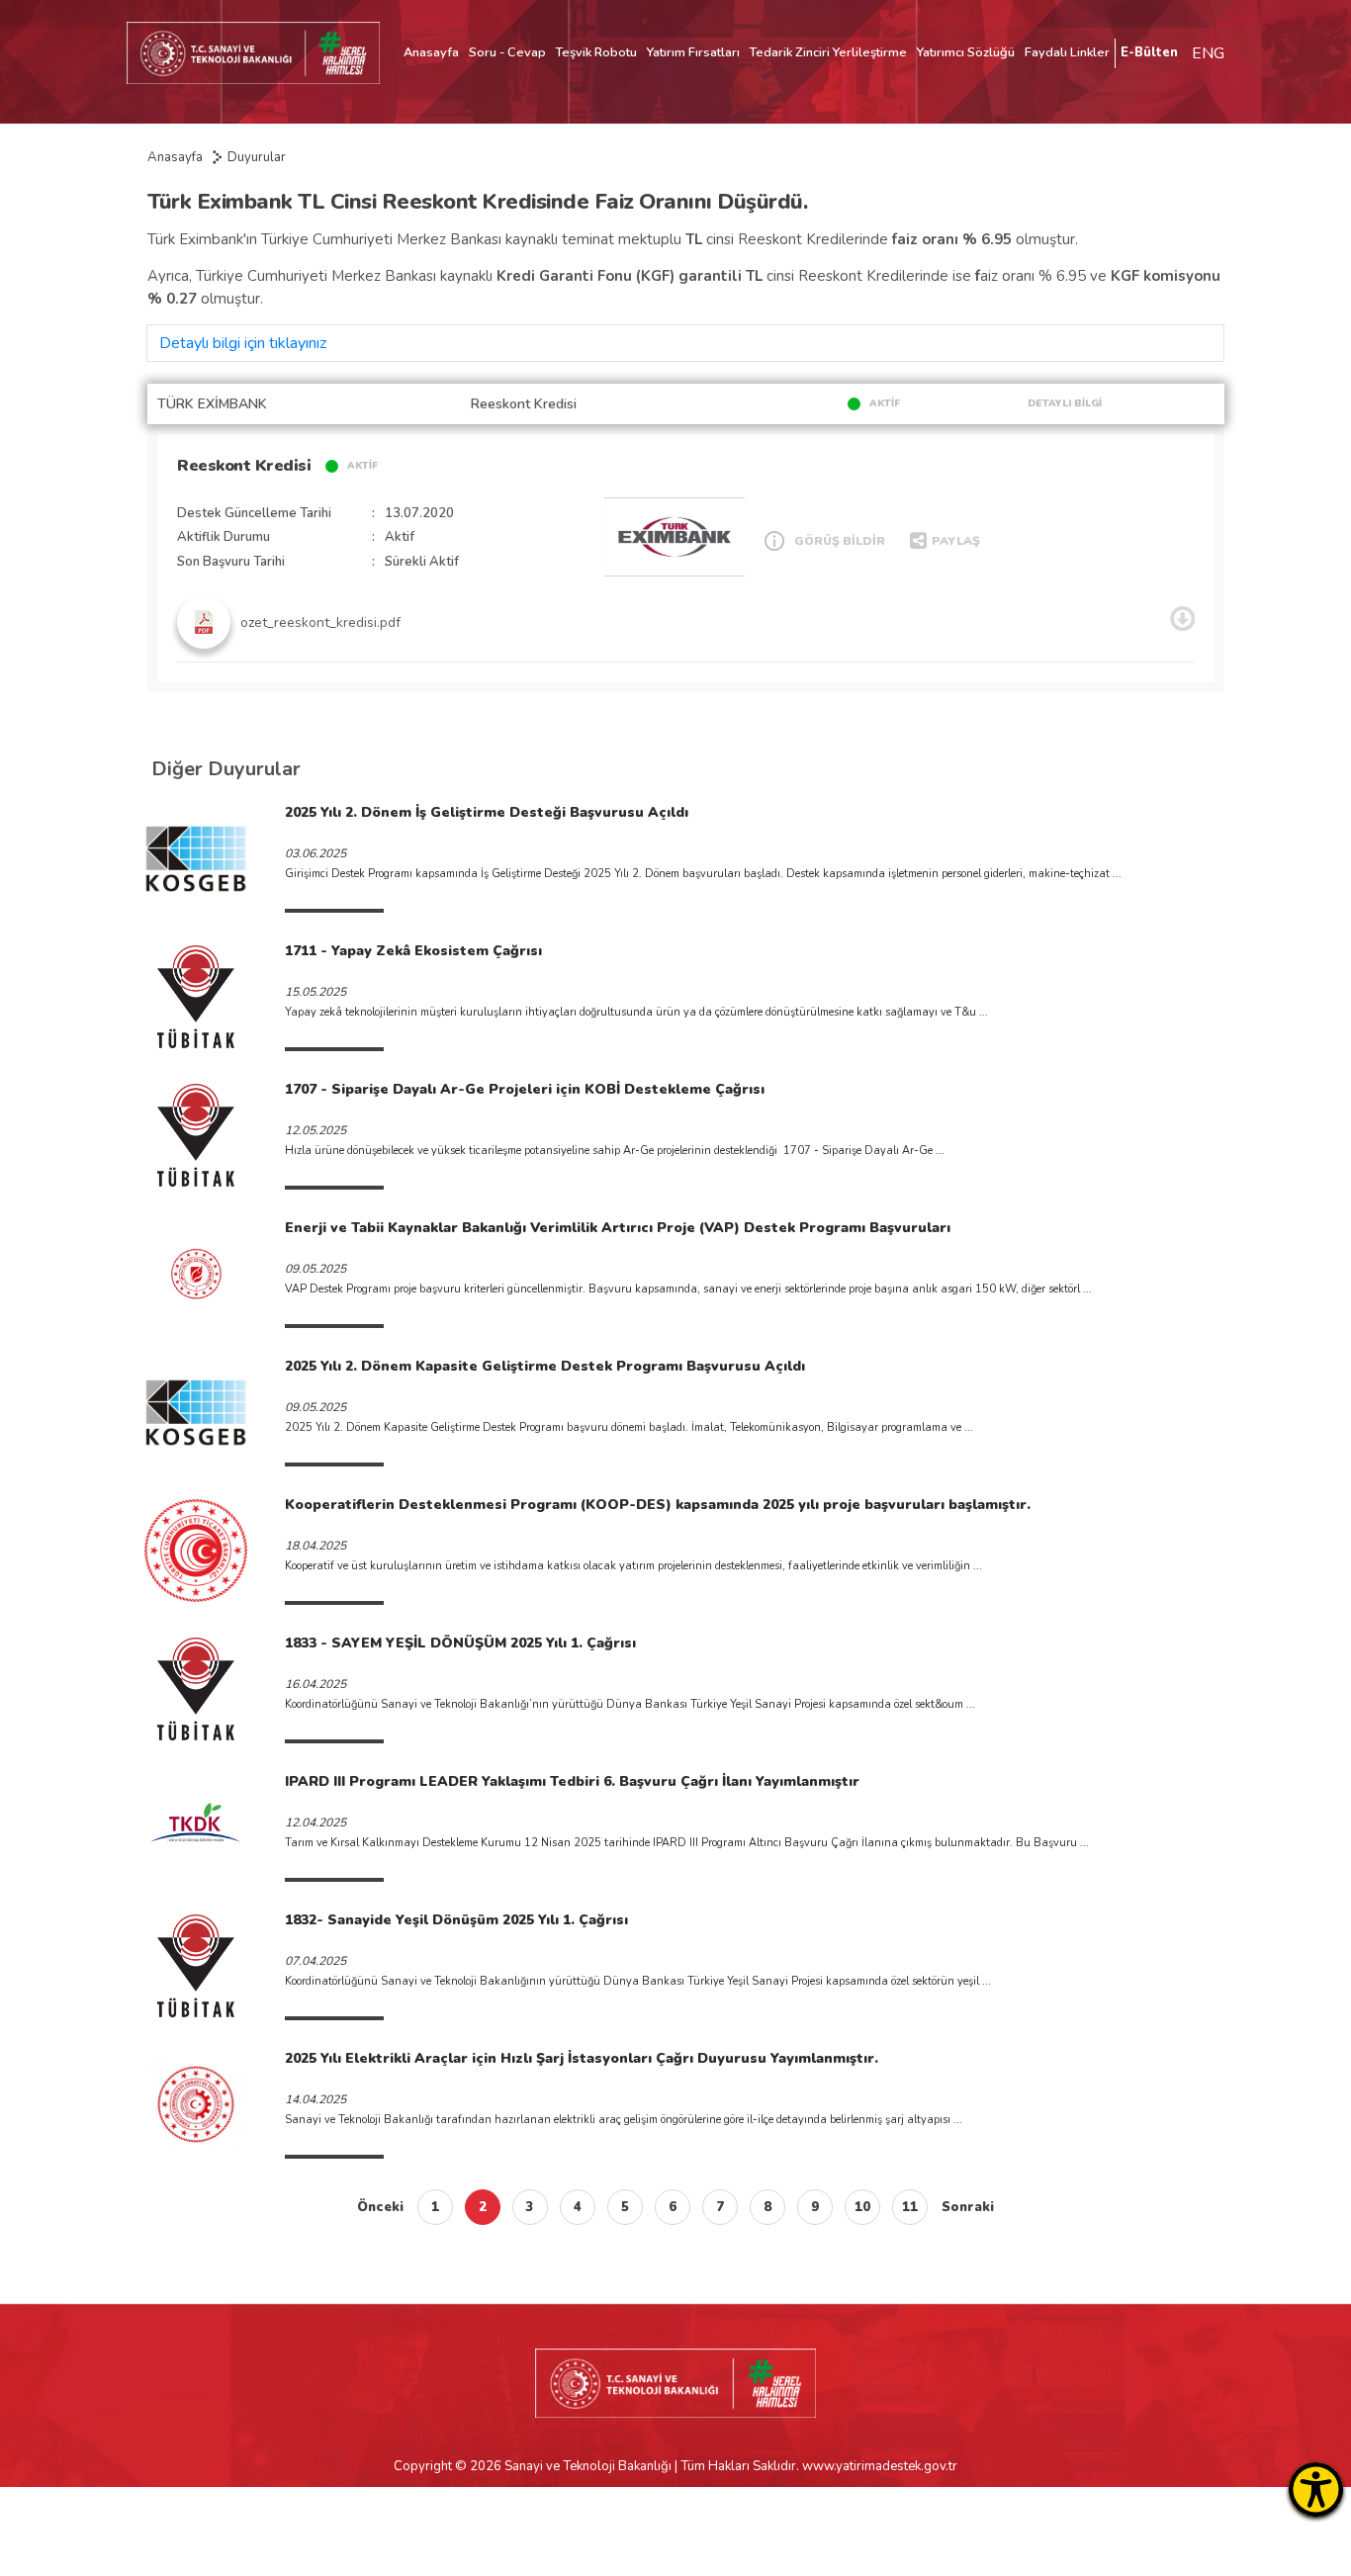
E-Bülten (1149, 52)
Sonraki (968, 2207)
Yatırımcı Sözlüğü (966, 52)
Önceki (380, 2207)
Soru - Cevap (507, 52)
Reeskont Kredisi (244, 466)
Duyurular (257, 157)
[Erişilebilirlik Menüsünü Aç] (1316, 2489)
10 (862, 2207)
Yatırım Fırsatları (693, 52)
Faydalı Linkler (1067, 52)
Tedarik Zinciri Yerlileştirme (828, 52)
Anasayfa (431, 52)
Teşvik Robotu (596, 52)
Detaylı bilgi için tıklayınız (243, 343)
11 (910, 2207)
